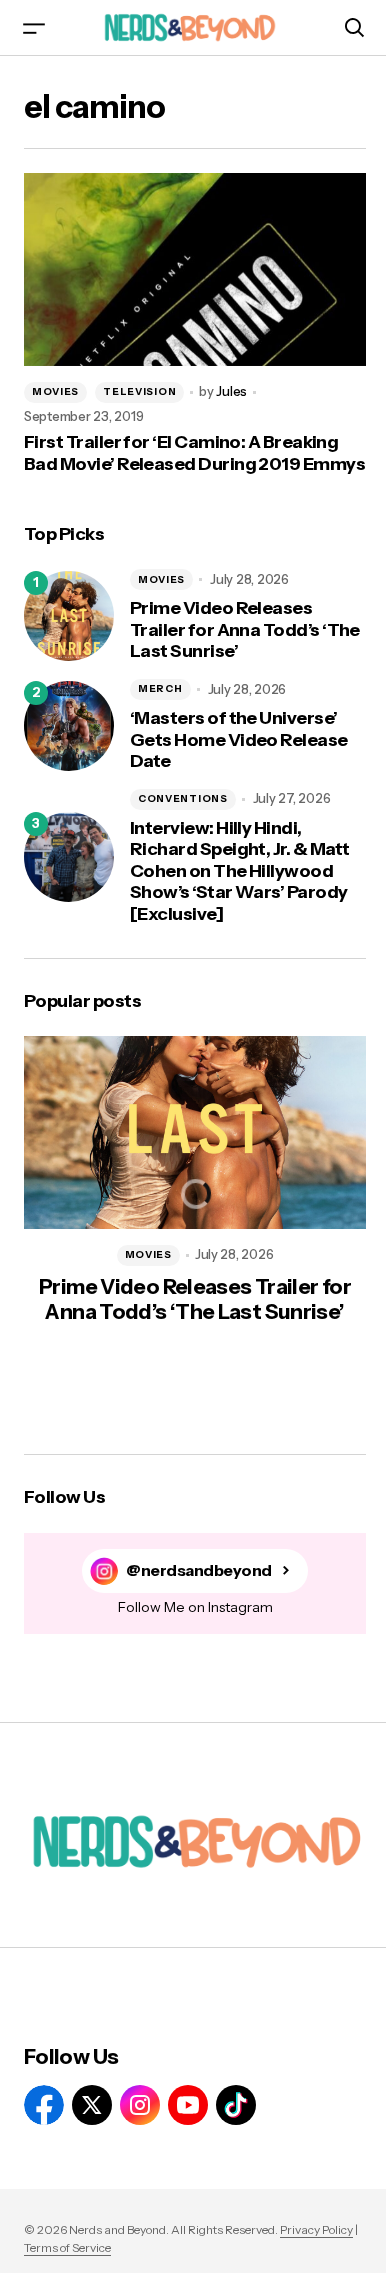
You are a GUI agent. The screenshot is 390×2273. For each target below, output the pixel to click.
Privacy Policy (316, 2229)
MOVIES (55, 391)
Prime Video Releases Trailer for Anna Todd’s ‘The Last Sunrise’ (245, 630)
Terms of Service (67, 2247)
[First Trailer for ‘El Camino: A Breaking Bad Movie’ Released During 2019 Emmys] (195, 269)
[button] (34, 27)
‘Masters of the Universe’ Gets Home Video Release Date (239, 740)
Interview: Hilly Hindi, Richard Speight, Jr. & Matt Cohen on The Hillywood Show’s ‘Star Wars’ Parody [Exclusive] (239, 871)
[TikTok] (236, 2105)
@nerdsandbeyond (199, 1570)
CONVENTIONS (183, 798)
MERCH (160, 688)
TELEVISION (139, 391)
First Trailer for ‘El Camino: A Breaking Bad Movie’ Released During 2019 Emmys (194, 453)
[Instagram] (140, 2105)
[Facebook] (44, 2105)
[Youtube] (188, 2105)
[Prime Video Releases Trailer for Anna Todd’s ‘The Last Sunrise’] (69, 616)
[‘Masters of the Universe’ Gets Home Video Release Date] (69, 726)
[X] (92, 2105)
